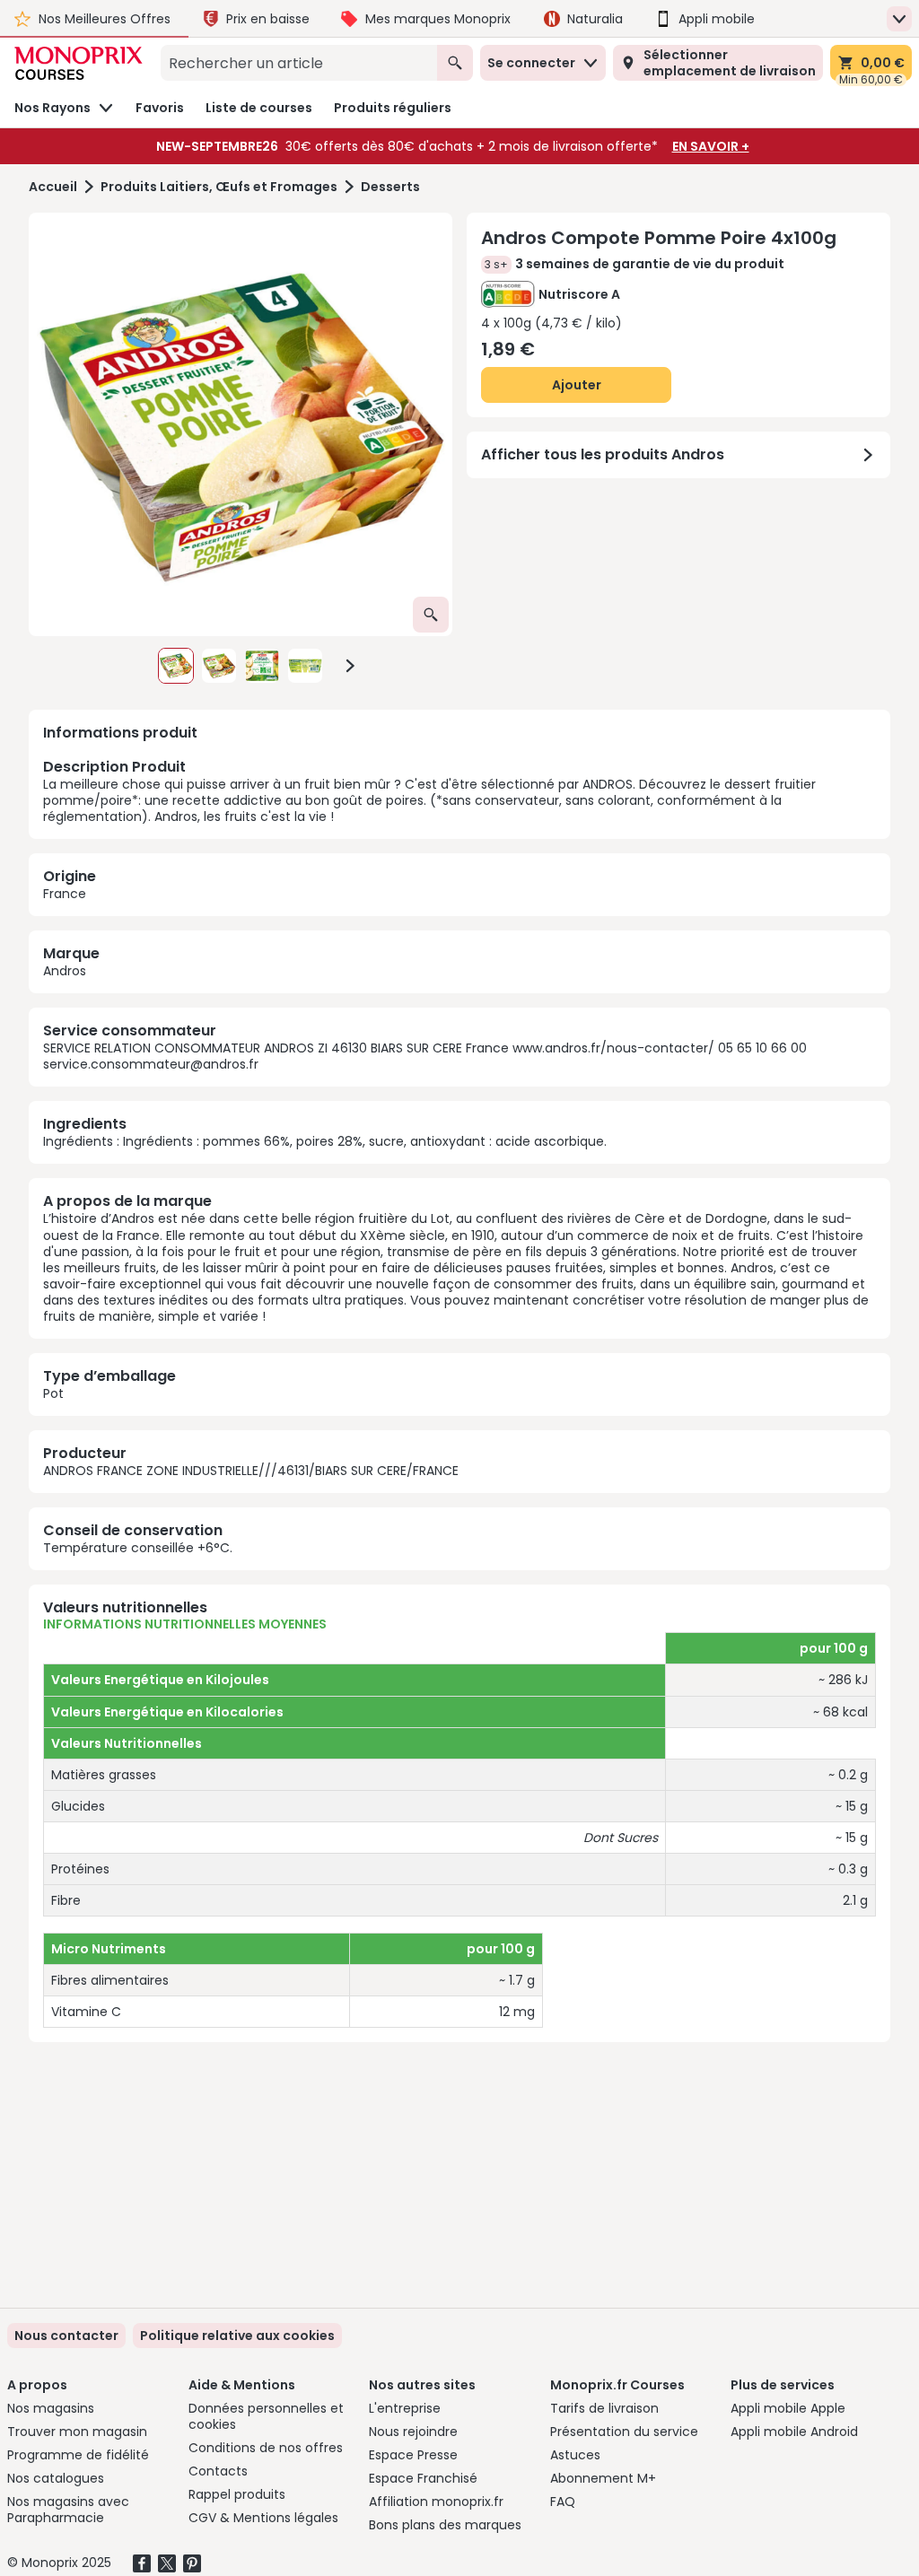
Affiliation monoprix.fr (436, 2502)
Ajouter (577, 385)
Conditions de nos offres (266, 2448)
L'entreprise (405, 2408)
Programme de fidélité (78, 2455)
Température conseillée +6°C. (138, 1548)
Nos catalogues (56, 2478)
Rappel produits (237, 2494)
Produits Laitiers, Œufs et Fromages (219, 187)
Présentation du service (624, 2432)
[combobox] (299, 63)
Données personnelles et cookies (266, 2416)
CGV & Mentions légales (263, 2518)
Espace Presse (413, 2455)
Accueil (53, 187)
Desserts (390, 187)
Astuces (575, 2455)
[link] (237, 2336)
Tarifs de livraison (604, 2408)
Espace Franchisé (423, 2478)
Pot (53, 1393)
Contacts (218, 2471)
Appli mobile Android (794, 2432)
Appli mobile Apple (788, 2408)
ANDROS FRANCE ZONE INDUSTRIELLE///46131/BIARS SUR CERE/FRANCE (251, 1471)
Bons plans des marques (445, 2525)
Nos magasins (51, 2408)
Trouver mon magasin (77, 2432)
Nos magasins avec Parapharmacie (68, 2510)
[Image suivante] (350, 666)
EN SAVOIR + (711, 146)
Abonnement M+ (603, 2478)
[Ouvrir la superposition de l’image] (431, 615)
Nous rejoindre (413, 2432)
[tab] (241, 424)
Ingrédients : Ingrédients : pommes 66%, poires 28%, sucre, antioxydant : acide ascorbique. (325, 1141)
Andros (65, 971)
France (65, 894)
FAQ (563, 2502)
